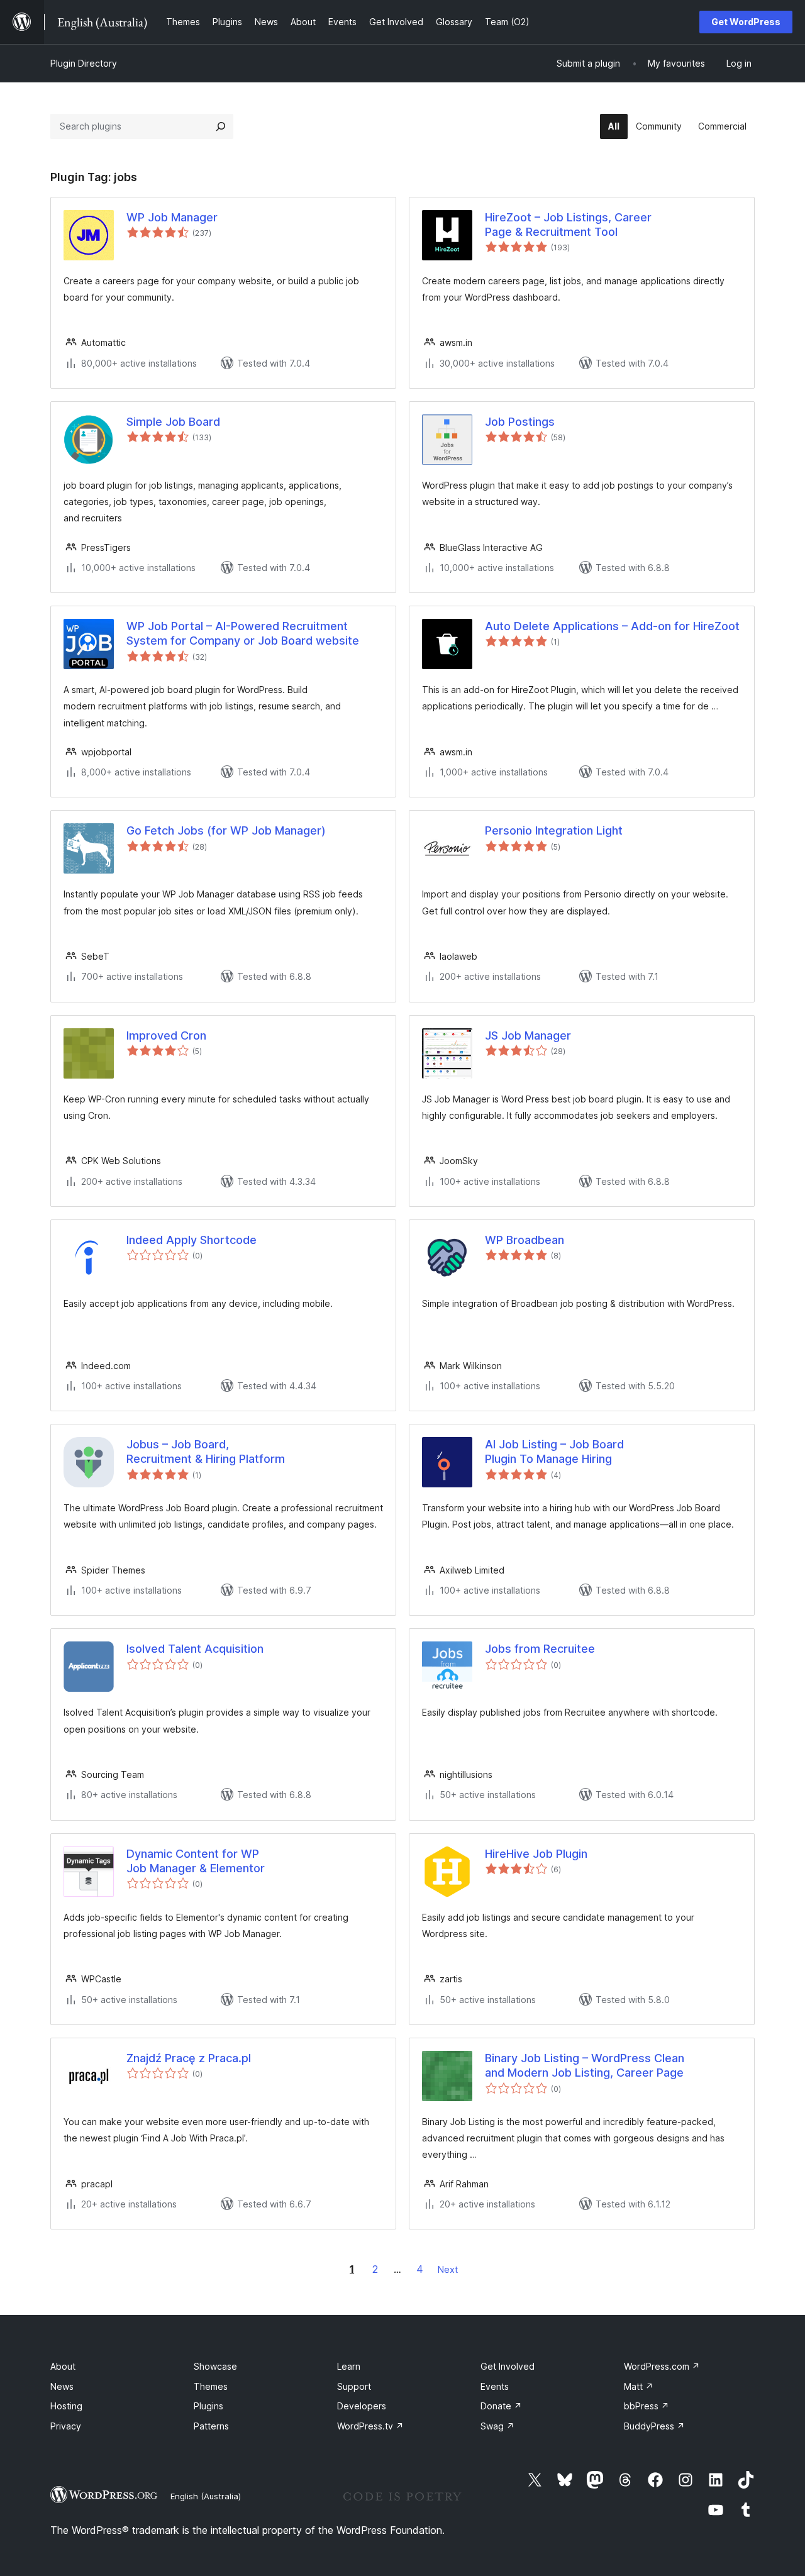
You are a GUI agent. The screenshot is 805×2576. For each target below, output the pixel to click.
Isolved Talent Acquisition (195, 1649)
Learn (349, 2366)
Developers (362, 2406)
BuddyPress (654, 2426)
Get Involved (508, 2366)
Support (354, 2386)
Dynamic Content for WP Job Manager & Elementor (196, 1861)
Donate (501, 2406)
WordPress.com (662, 2366)
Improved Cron (166, 1035)
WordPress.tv (370, 2426)
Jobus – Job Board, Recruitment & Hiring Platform (206, 1452)
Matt (639, 2386)
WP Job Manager (172, 217)
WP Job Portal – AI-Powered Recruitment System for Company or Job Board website (243, 633)
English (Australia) (206, 2496)
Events (495, 2386)
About (63, 2366)
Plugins (208, 2406)
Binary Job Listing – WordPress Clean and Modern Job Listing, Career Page (585, 2065)
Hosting (66, 2406)
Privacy (66, 2426)
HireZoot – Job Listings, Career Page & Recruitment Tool (568, 225)
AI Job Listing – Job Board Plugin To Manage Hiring (554, 1452)
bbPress (647, 2406)
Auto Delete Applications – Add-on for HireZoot (612, 626)
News (62, 2386)
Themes (211, 2386)
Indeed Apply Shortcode (192, 1240)
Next (448, 2269)
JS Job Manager (528, 1035)
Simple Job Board (173, 422)
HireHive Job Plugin (536, 1854)
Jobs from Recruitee (540, 1649)
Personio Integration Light (554, 830)
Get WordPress (746, 22)
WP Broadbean (525, 1240)
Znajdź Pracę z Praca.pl (189, 2058)
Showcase (215, 2366)
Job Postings (520, 422)
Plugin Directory (84, 63)
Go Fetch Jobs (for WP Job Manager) (226, 830)
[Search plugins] (221, 126)
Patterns (211, 2426)
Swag (497, 2426)
